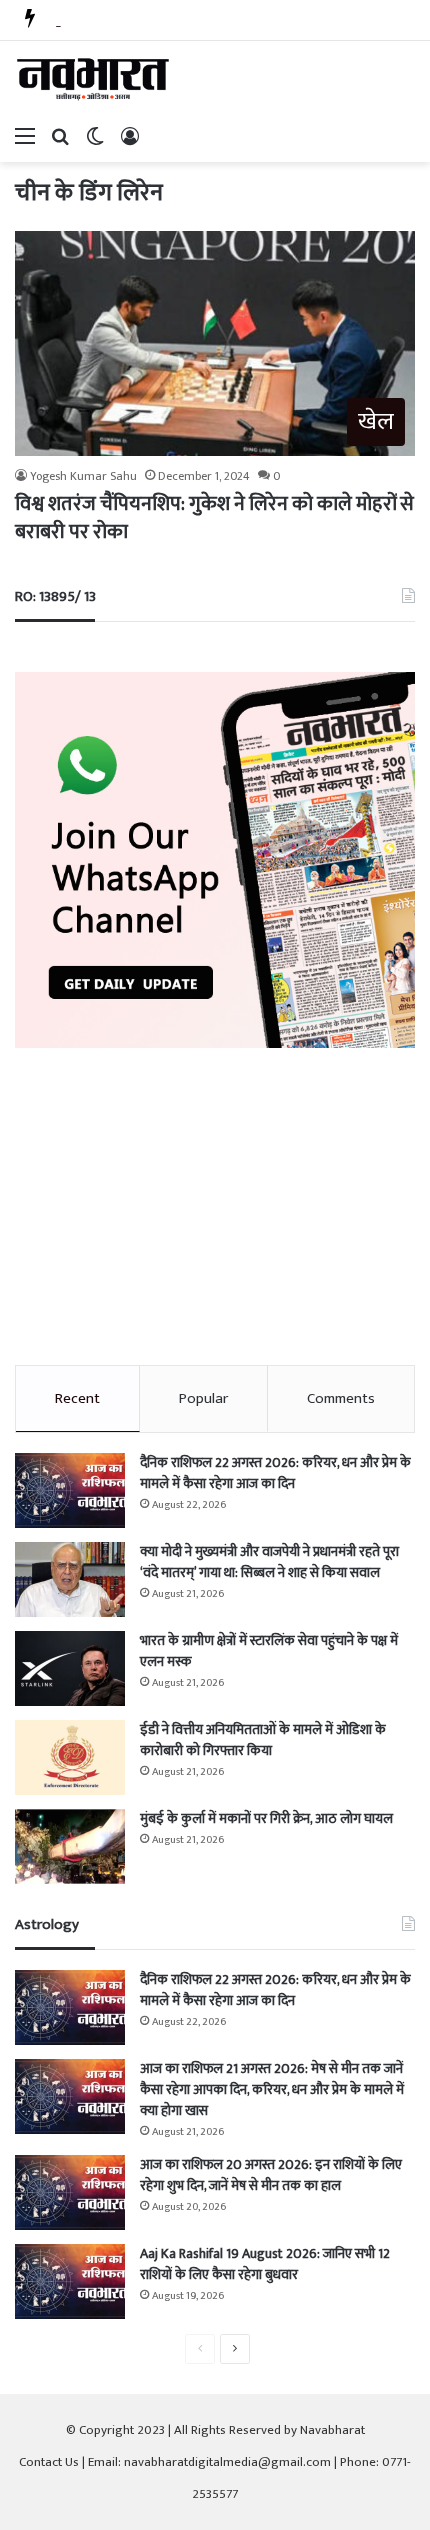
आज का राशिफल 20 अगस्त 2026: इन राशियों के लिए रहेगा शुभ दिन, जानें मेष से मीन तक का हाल (271, 2175)
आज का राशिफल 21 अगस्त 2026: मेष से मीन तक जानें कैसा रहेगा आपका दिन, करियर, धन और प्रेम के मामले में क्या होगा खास (272, 2089)
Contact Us (49, 2462)
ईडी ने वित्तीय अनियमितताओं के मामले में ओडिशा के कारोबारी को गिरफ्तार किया (263, 1740)
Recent (77, 1398)
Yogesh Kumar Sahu (83, 476)
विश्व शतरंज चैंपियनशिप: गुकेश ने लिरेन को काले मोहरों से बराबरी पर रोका (214, 518)
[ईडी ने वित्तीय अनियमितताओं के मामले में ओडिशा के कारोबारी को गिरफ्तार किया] (70, 1757)
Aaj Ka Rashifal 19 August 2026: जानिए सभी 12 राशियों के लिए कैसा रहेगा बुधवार (265, 2264)
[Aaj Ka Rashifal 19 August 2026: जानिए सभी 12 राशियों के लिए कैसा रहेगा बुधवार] (70, 2281)
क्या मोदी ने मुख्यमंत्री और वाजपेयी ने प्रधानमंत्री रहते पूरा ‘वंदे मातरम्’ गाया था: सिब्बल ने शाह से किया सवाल (269, 1562)
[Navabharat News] (95, 79)
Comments (341, 1398)
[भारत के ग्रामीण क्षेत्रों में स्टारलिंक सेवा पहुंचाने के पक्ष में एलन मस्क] (70, 1668)
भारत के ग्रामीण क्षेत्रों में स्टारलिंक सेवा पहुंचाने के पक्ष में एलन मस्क (269, 1651)
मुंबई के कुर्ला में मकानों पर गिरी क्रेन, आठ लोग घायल (266, 1818)
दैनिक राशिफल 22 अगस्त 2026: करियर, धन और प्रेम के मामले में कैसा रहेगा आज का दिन (275, 1473)
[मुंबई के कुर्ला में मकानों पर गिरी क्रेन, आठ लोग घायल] (70, 1846)
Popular (203, 1398)
